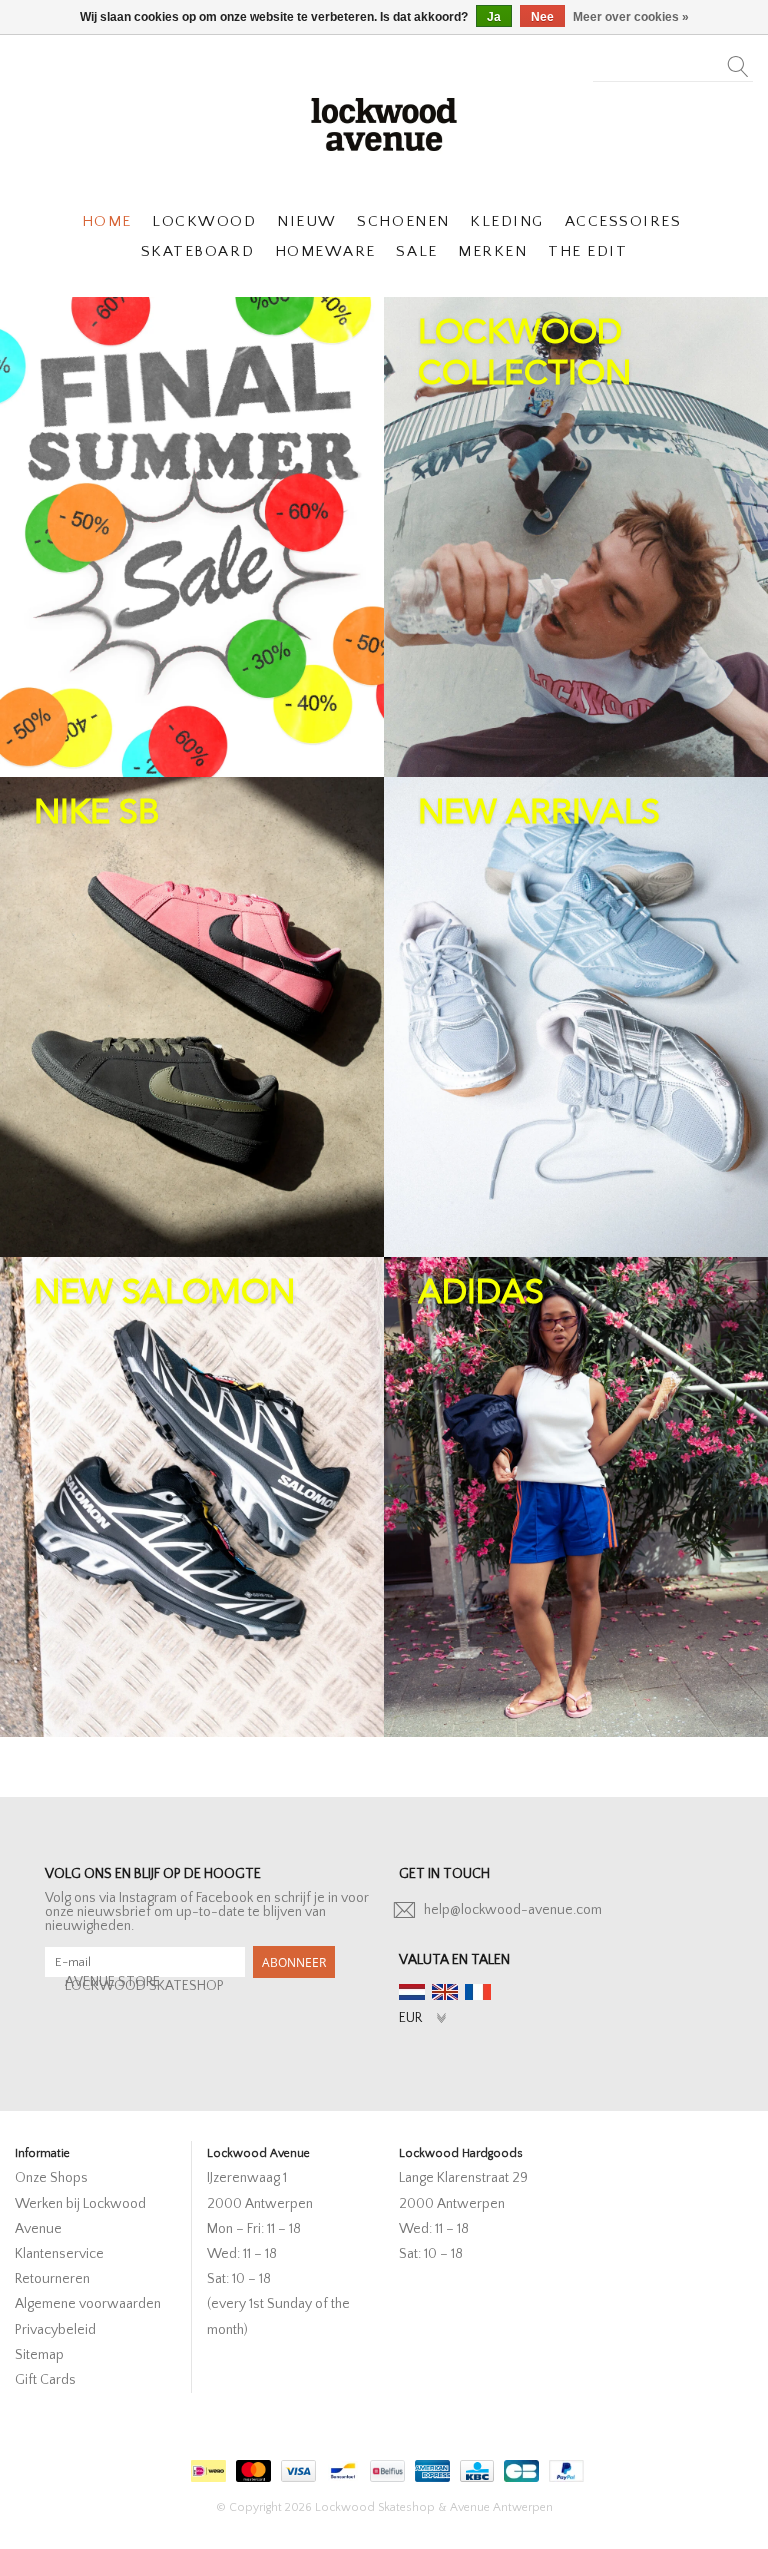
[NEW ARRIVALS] (576, 1017)
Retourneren (52, 2279)
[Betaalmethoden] (206, 2466)
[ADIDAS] (576, 1497)
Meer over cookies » (631, 17)
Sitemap (39, 2355)
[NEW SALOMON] (192, 1497)
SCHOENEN (403, 221)
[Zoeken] (738, 61)
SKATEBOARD (197, 251)
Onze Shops (51, 2178)
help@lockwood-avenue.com (513, 1910)
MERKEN (492, 251)
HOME (107, 221)
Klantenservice (59, 2254)
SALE (416, 251)
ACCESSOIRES (623, 221)
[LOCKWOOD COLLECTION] (576, 537)
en (445, 1992)
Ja (494, 17)
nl (412, 1992)
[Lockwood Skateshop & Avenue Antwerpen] (384, 122)
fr (478, 1992)
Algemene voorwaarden (88, 2304)
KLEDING (507, 221)
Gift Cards (45, 2380)
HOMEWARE (325, 251)
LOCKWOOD (204, 221)
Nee (542, 17)
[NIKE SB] (192, 1017)
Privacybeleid (55, 2330)
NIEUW (307, 221)
